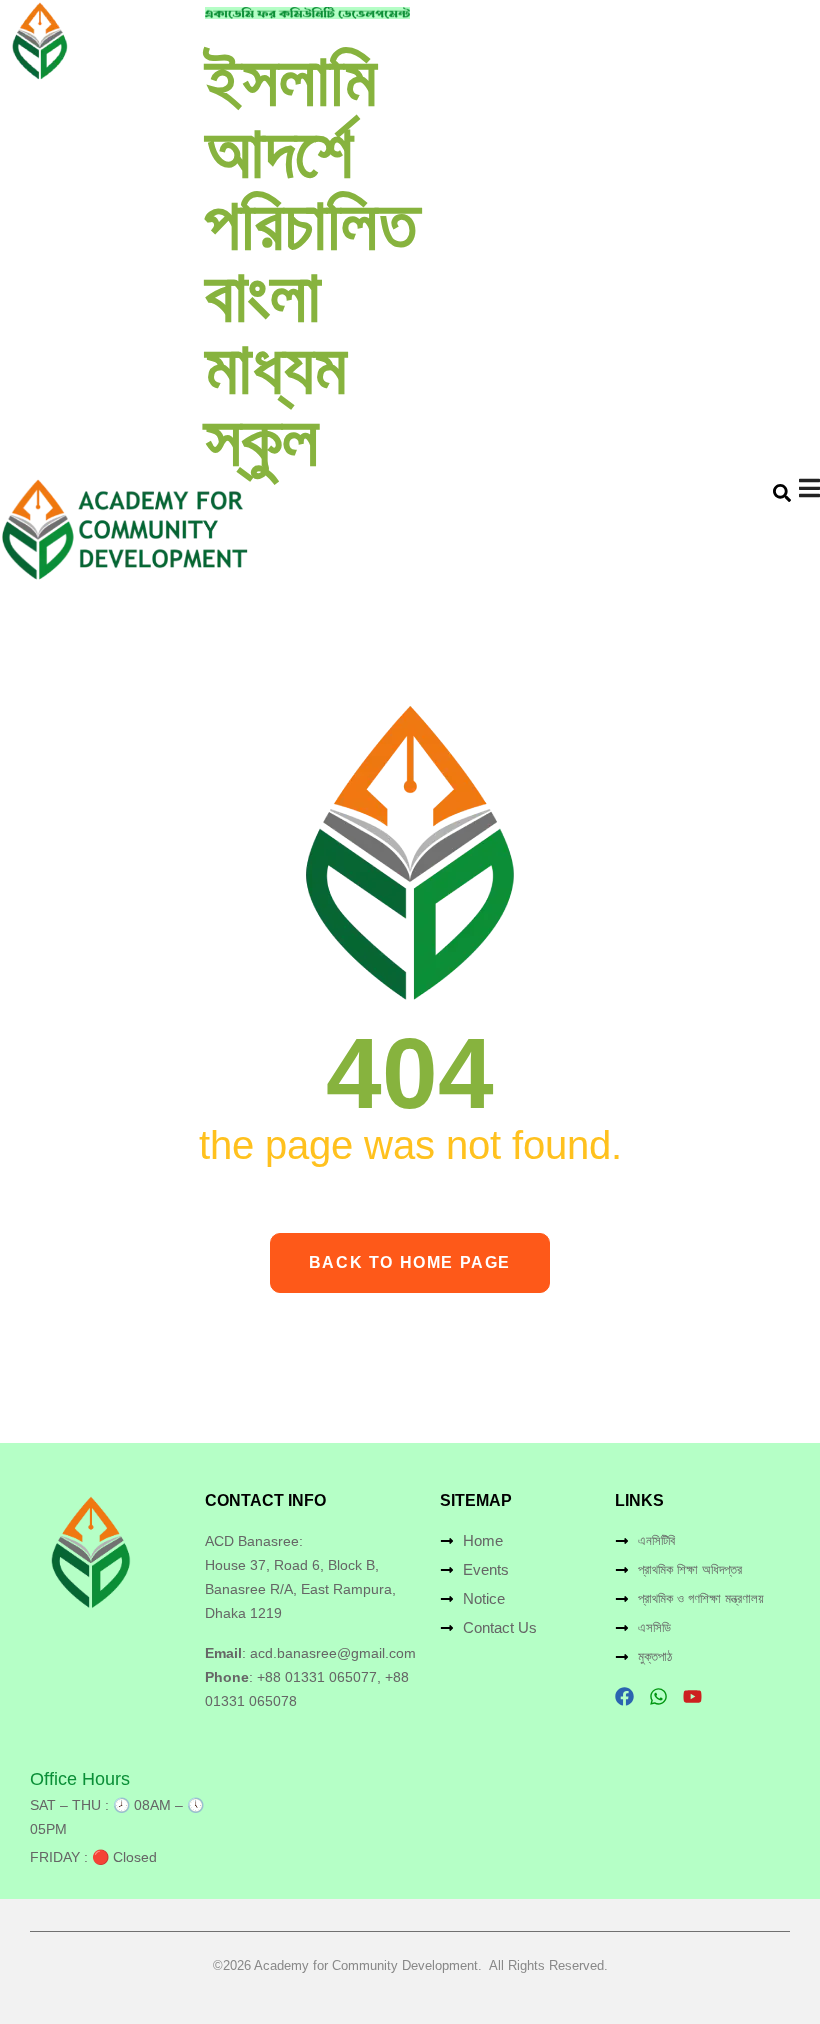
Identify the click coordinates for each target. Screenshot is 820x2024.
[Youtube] (692, 1696)
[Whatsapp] (658, 1696)
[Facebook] (624, 1696)
